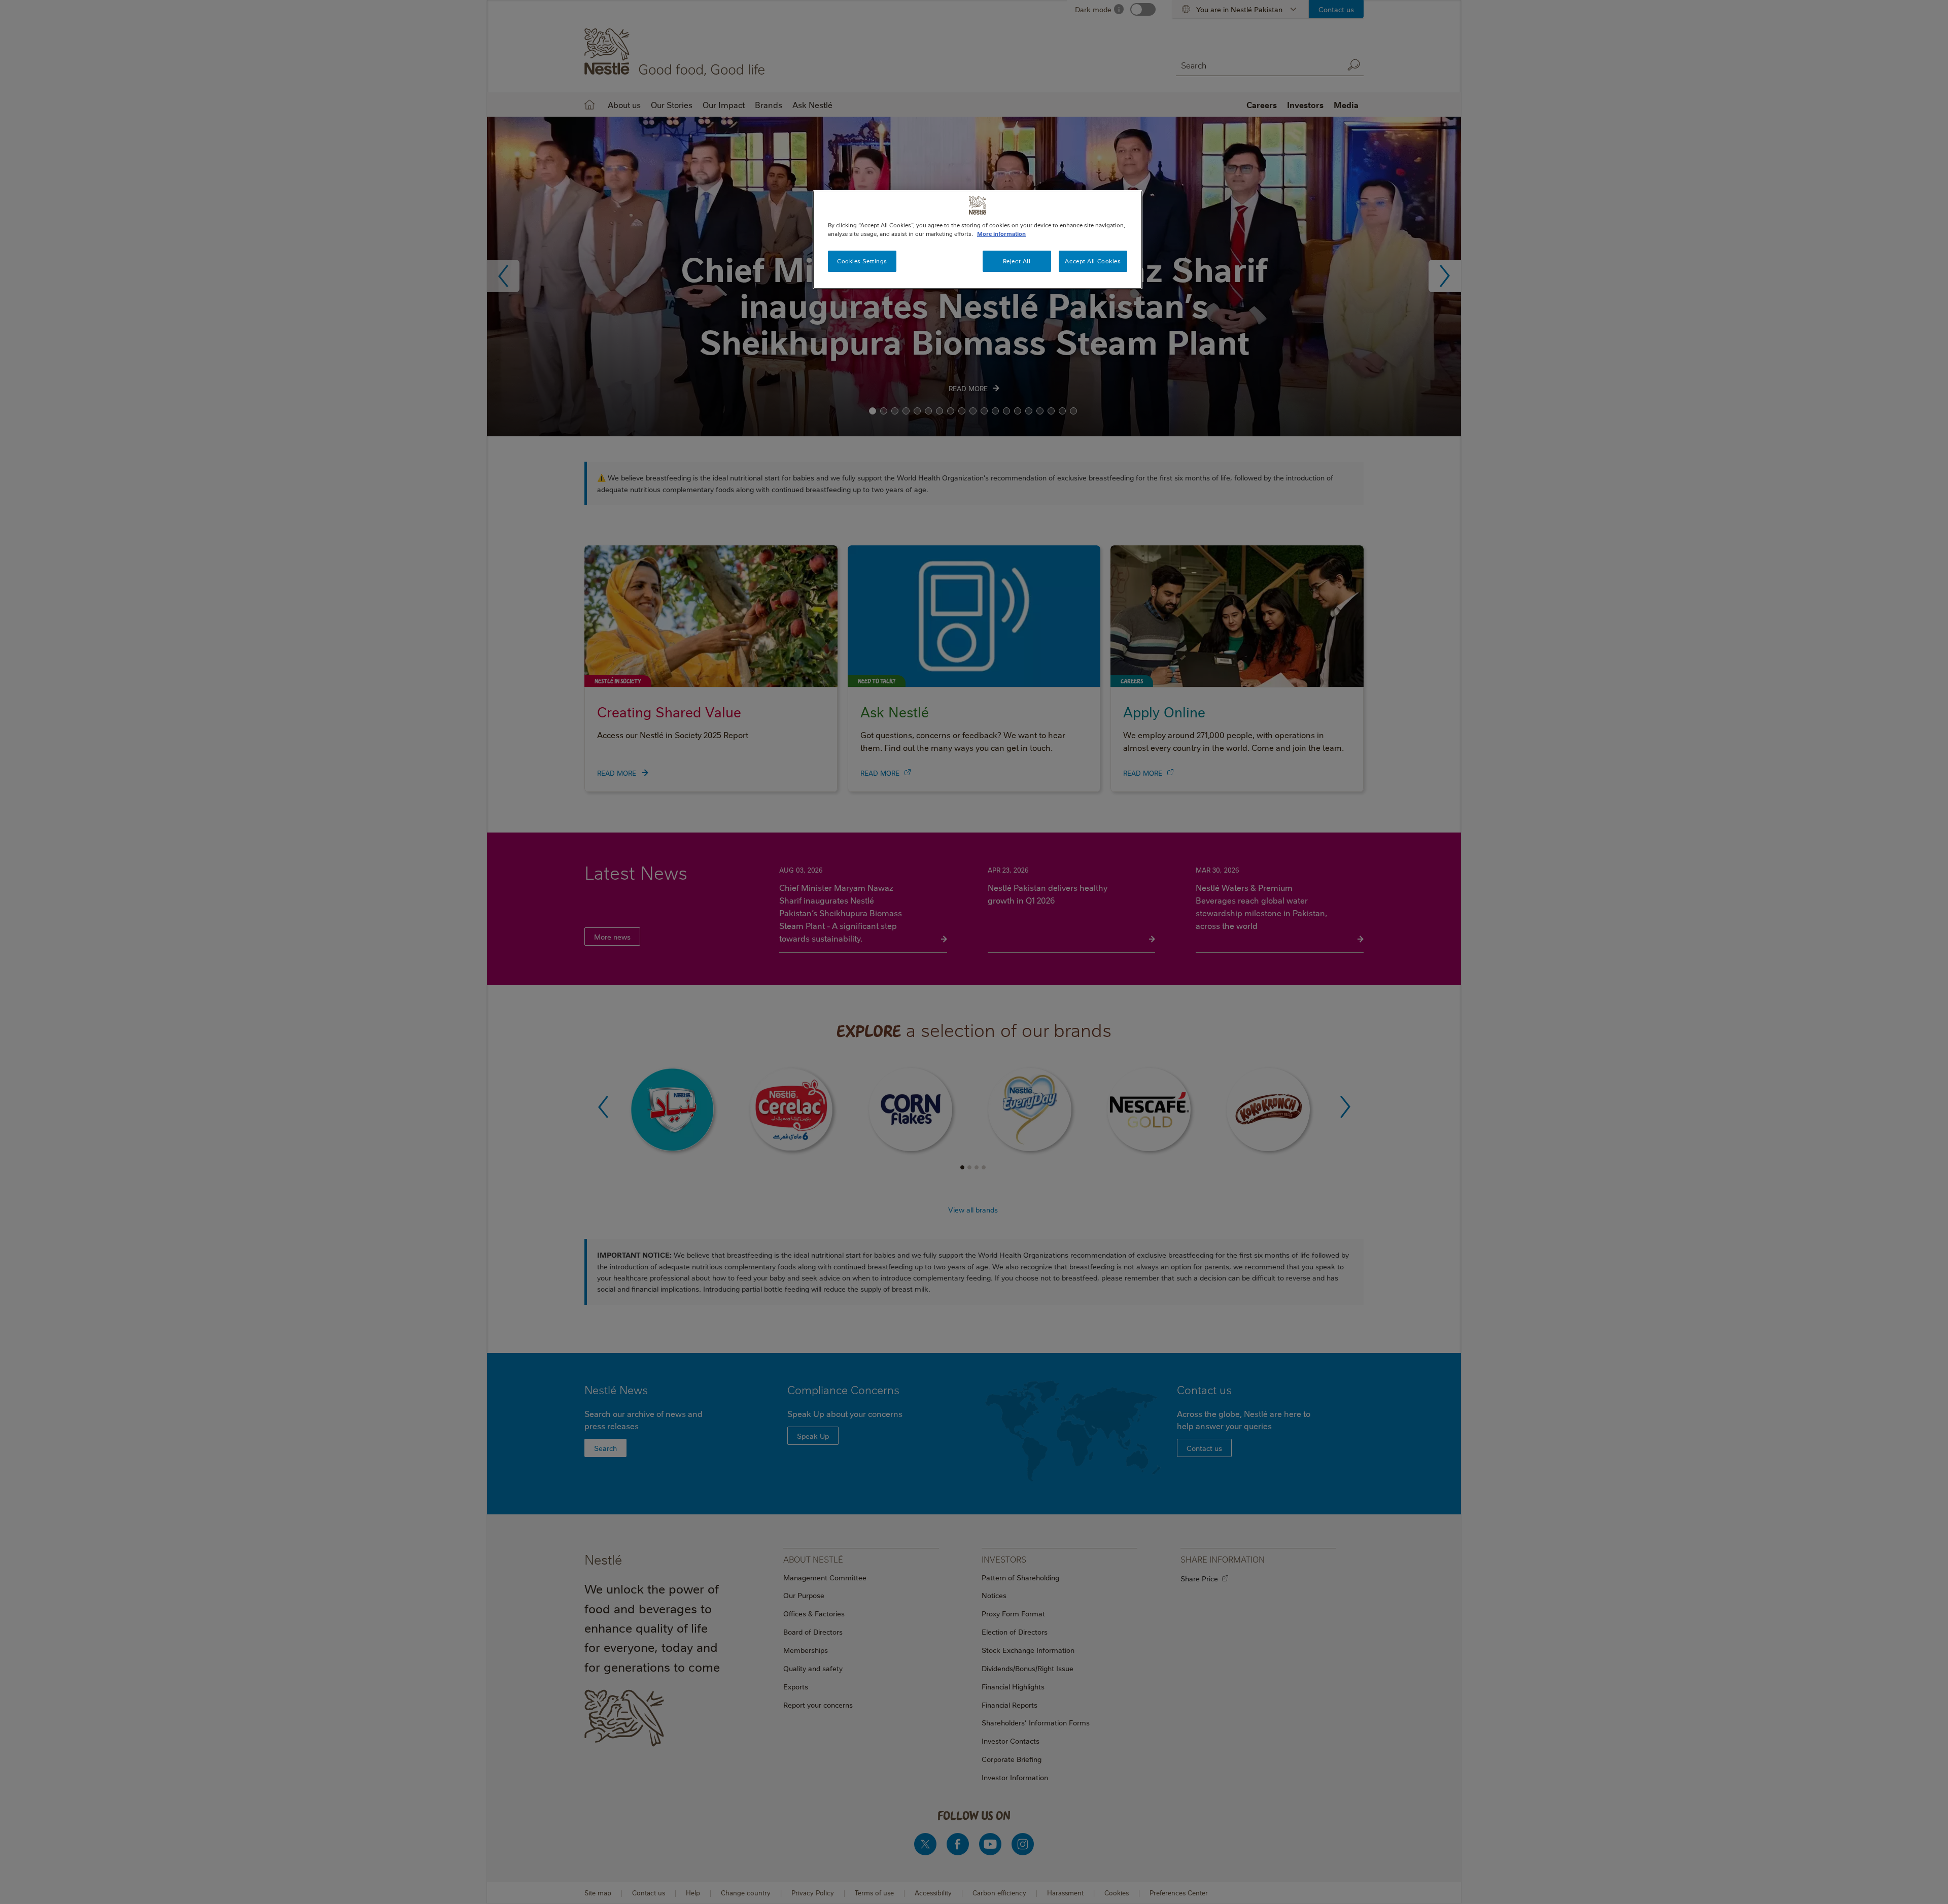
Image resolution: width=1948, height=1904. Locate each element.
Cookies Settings (862, 261)
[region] (978, 240)
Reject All (1017, 261)
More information (1001, 234)
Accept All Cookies (1093, 261)
